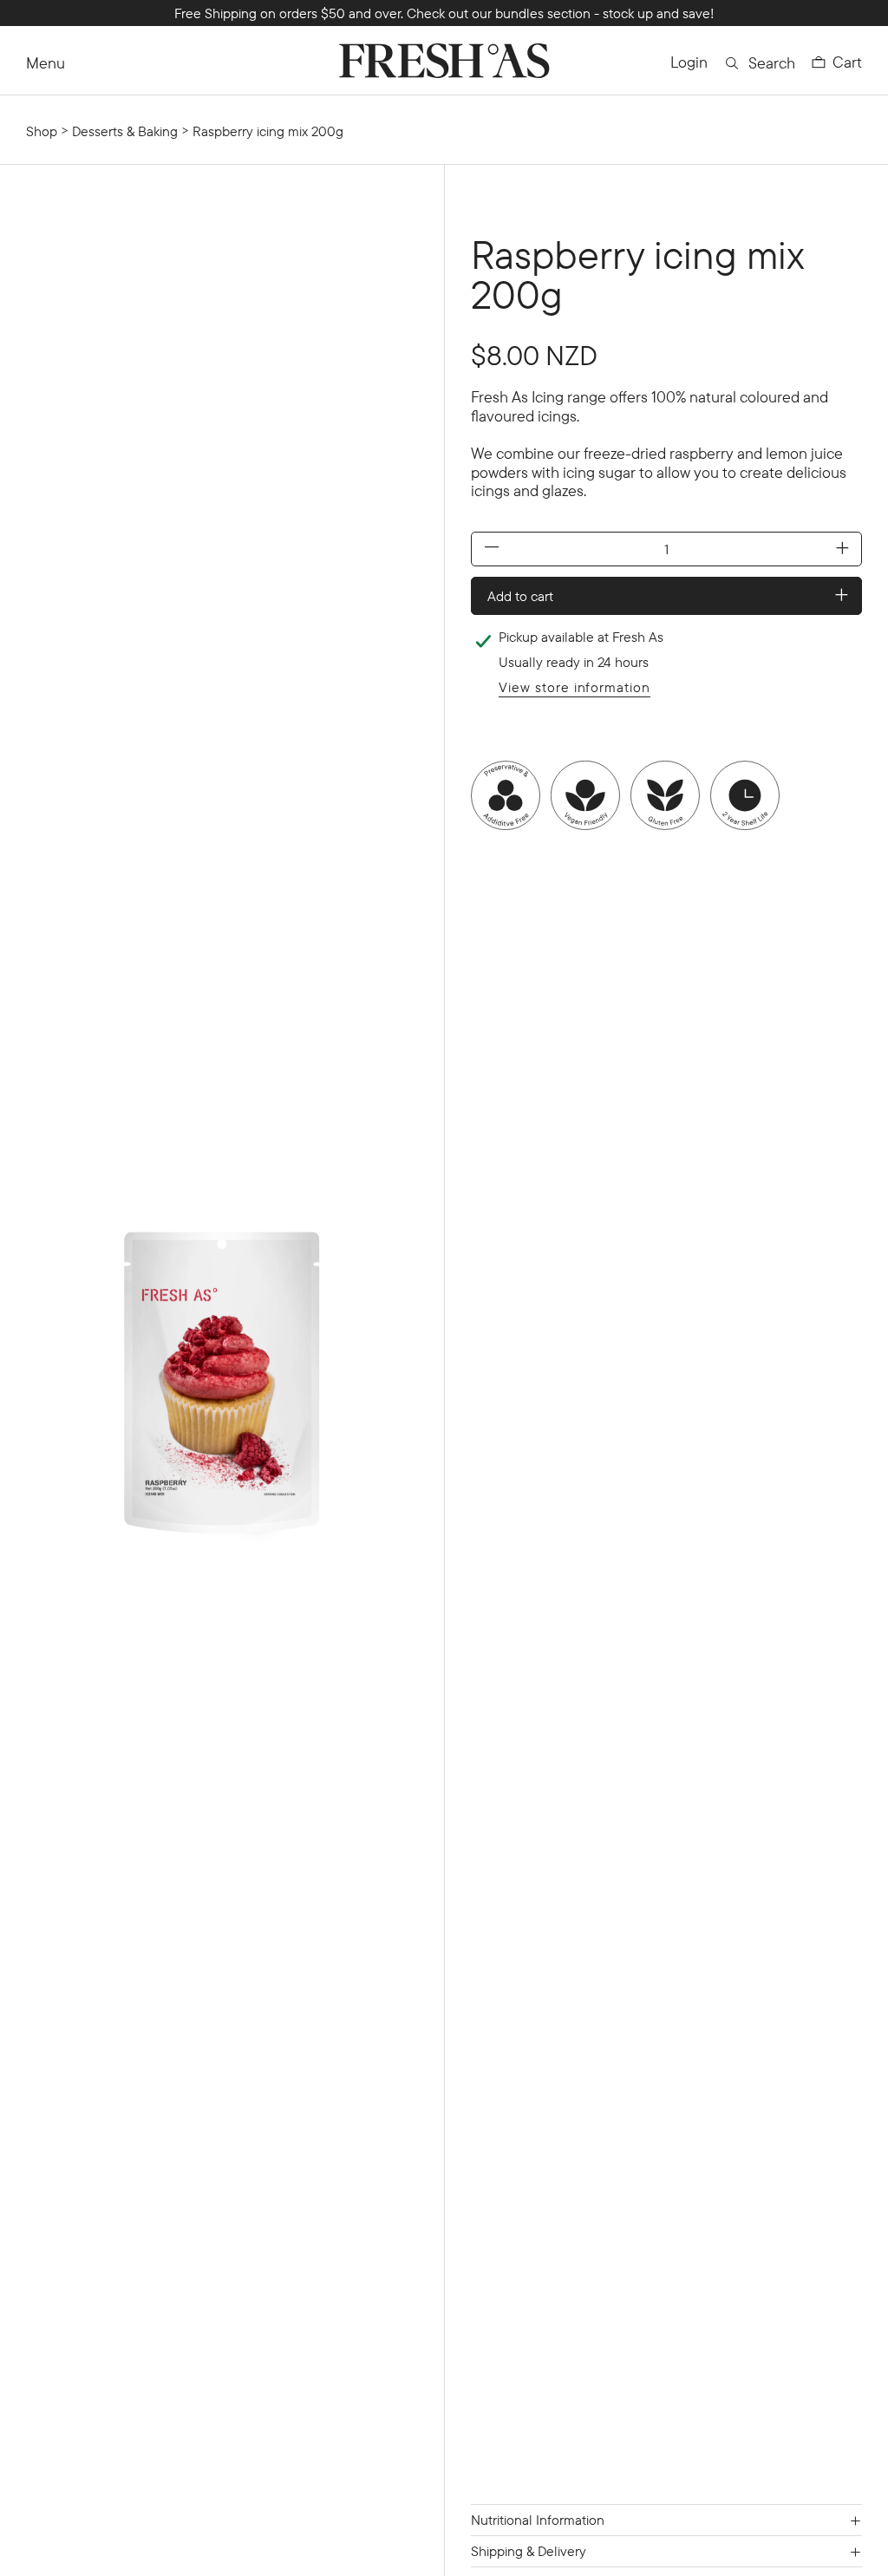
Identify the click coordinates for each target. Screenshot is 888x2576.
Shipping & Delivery (529, 2551)
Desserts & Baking (125, 131)
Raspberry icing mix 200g (268, 131)
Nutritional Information (538, 2520)
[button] (837, 62)
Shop (42, 131)
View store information (575, 687)
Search (772, 63)
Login (689, 62)
